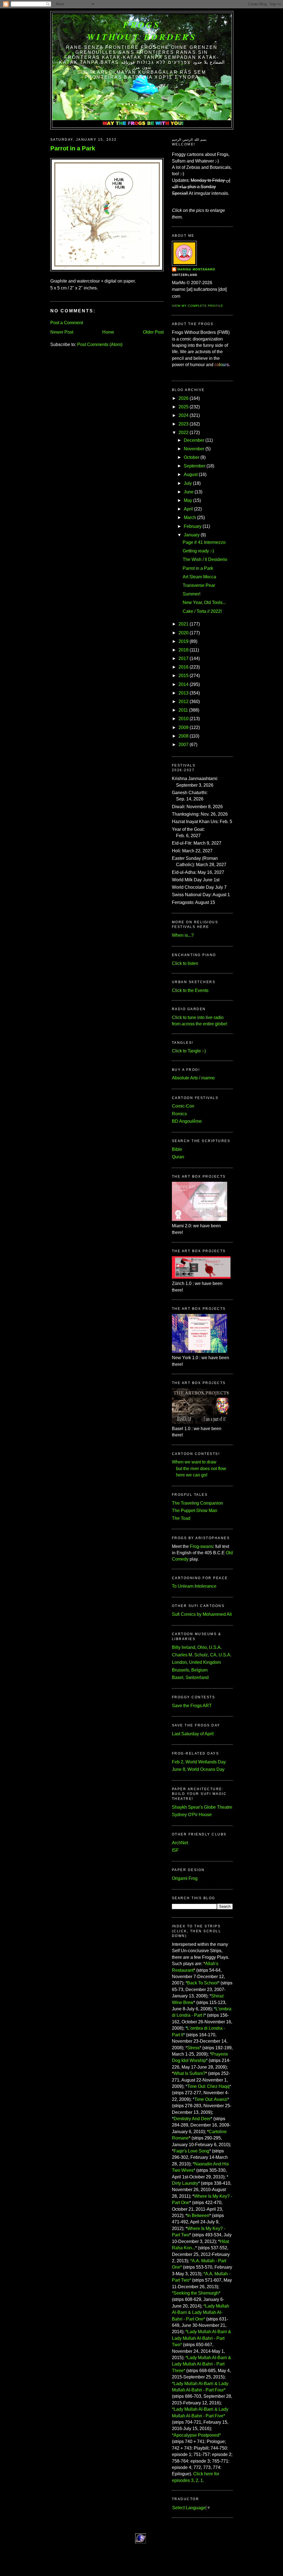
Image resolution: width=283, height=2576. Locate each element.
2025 (184, 407)
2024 (184, 415)
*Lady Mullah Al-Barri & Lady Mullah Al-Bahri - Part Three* (201, 2364)
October (192, 457)
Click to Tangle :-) (189, 1051)
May (188, 500)
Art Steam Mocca (199, 577)
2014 (184, 684)
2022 (184, 433)
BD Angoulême (187, 1121)
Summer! (192, 594)
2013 (184, 693)
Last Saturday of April (193, 1734)
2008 (184, 736)
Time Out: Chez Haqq (208, 2086)
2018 (184, 650)
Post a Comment (67, 323)
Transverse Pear (199, 585)
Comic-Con (183, 1106)
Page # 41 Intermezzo (204, 542)
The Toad (181, 1518)
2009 (184, 727)
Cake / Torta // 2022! (202, 611)
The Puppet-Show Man (195, 1511)
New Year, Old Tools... (204, 602)
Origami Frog (185, 1878)
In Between (198, 2216)
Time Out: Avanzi (211, 2099)
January (192, 535)
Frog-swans (201, 1546)
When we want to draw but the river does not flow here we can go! (199, 1468)
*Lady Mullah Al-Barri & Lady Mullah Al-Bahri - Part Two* (201, 2338)
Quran (178, 1157)
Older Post (153, 332)
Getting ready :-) (198, 551)
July (188, 483)
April (188, 509)
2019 (184, 641)
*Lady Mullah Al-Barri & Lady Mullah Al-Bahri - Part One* (201, 2312)
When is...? (183, 935)
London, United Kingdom (196, 1662)
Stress (193, 2048)
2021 (184, 624)
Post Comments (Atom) (100, 344)
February (193, 526)
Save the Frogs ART (192, 1706)
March (190, 517)
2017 (184, 658)
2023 (184, 424)
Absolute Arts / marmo (193, 1078)
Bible (177, 1149)
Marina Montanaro (196, 269)
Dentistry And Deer (192, 2119)
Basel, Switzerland (190, 1677)
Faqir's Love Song (191, 2151)
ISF (175, 1850)
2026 (184, 398)
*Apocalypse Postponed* (196, 2435)
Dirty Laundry (185, 2183)
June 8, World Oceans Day (198, 1769)
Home (108, 332)
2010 (184, 719)
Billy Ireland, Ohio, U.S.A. (197, 1647)
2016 (184, 667)
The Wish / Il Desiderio (205, 559)
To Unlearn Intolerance (194, 1586)
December (194, 440)
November (194, 449)
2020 (184, 633)
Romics (179, 1114)
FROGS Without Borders (142, 31)
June (189, 492)
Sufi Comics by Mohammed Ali (202, 1614)
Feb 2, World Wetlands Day (199, 1762)
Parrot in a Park (73, 148)
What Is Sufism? (189, 2073)
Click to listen (185, 963)
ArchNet (180, 1843)
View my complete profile (197, 306)
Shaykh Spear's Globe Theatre (202, 1807)
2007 (184, 745)
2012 (184, 702)
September (195, 466)
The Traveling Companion (197, 1503)
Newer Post (62, 332)
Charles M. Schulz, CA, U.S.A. (202, 1655)
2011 (183, 710)
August (191, 474)
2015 (184, 676)
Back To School (202, 1983)
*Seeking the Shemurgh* (196, 2293)
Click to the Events (190, 990)
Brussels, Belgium (190, 1670)
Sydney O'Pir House (192, 1815)
